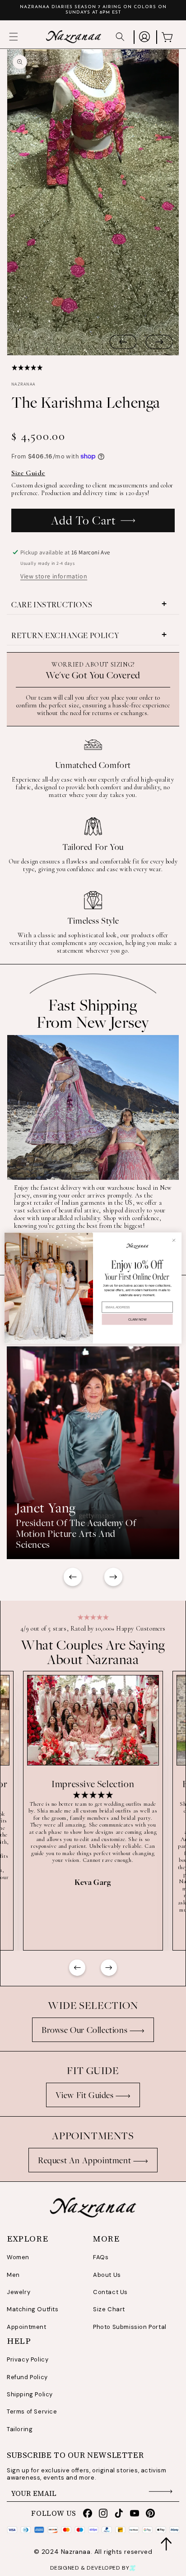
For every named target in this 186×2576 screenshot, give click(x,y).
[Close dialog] (174, 1240)
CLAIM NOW (137, 1319)
